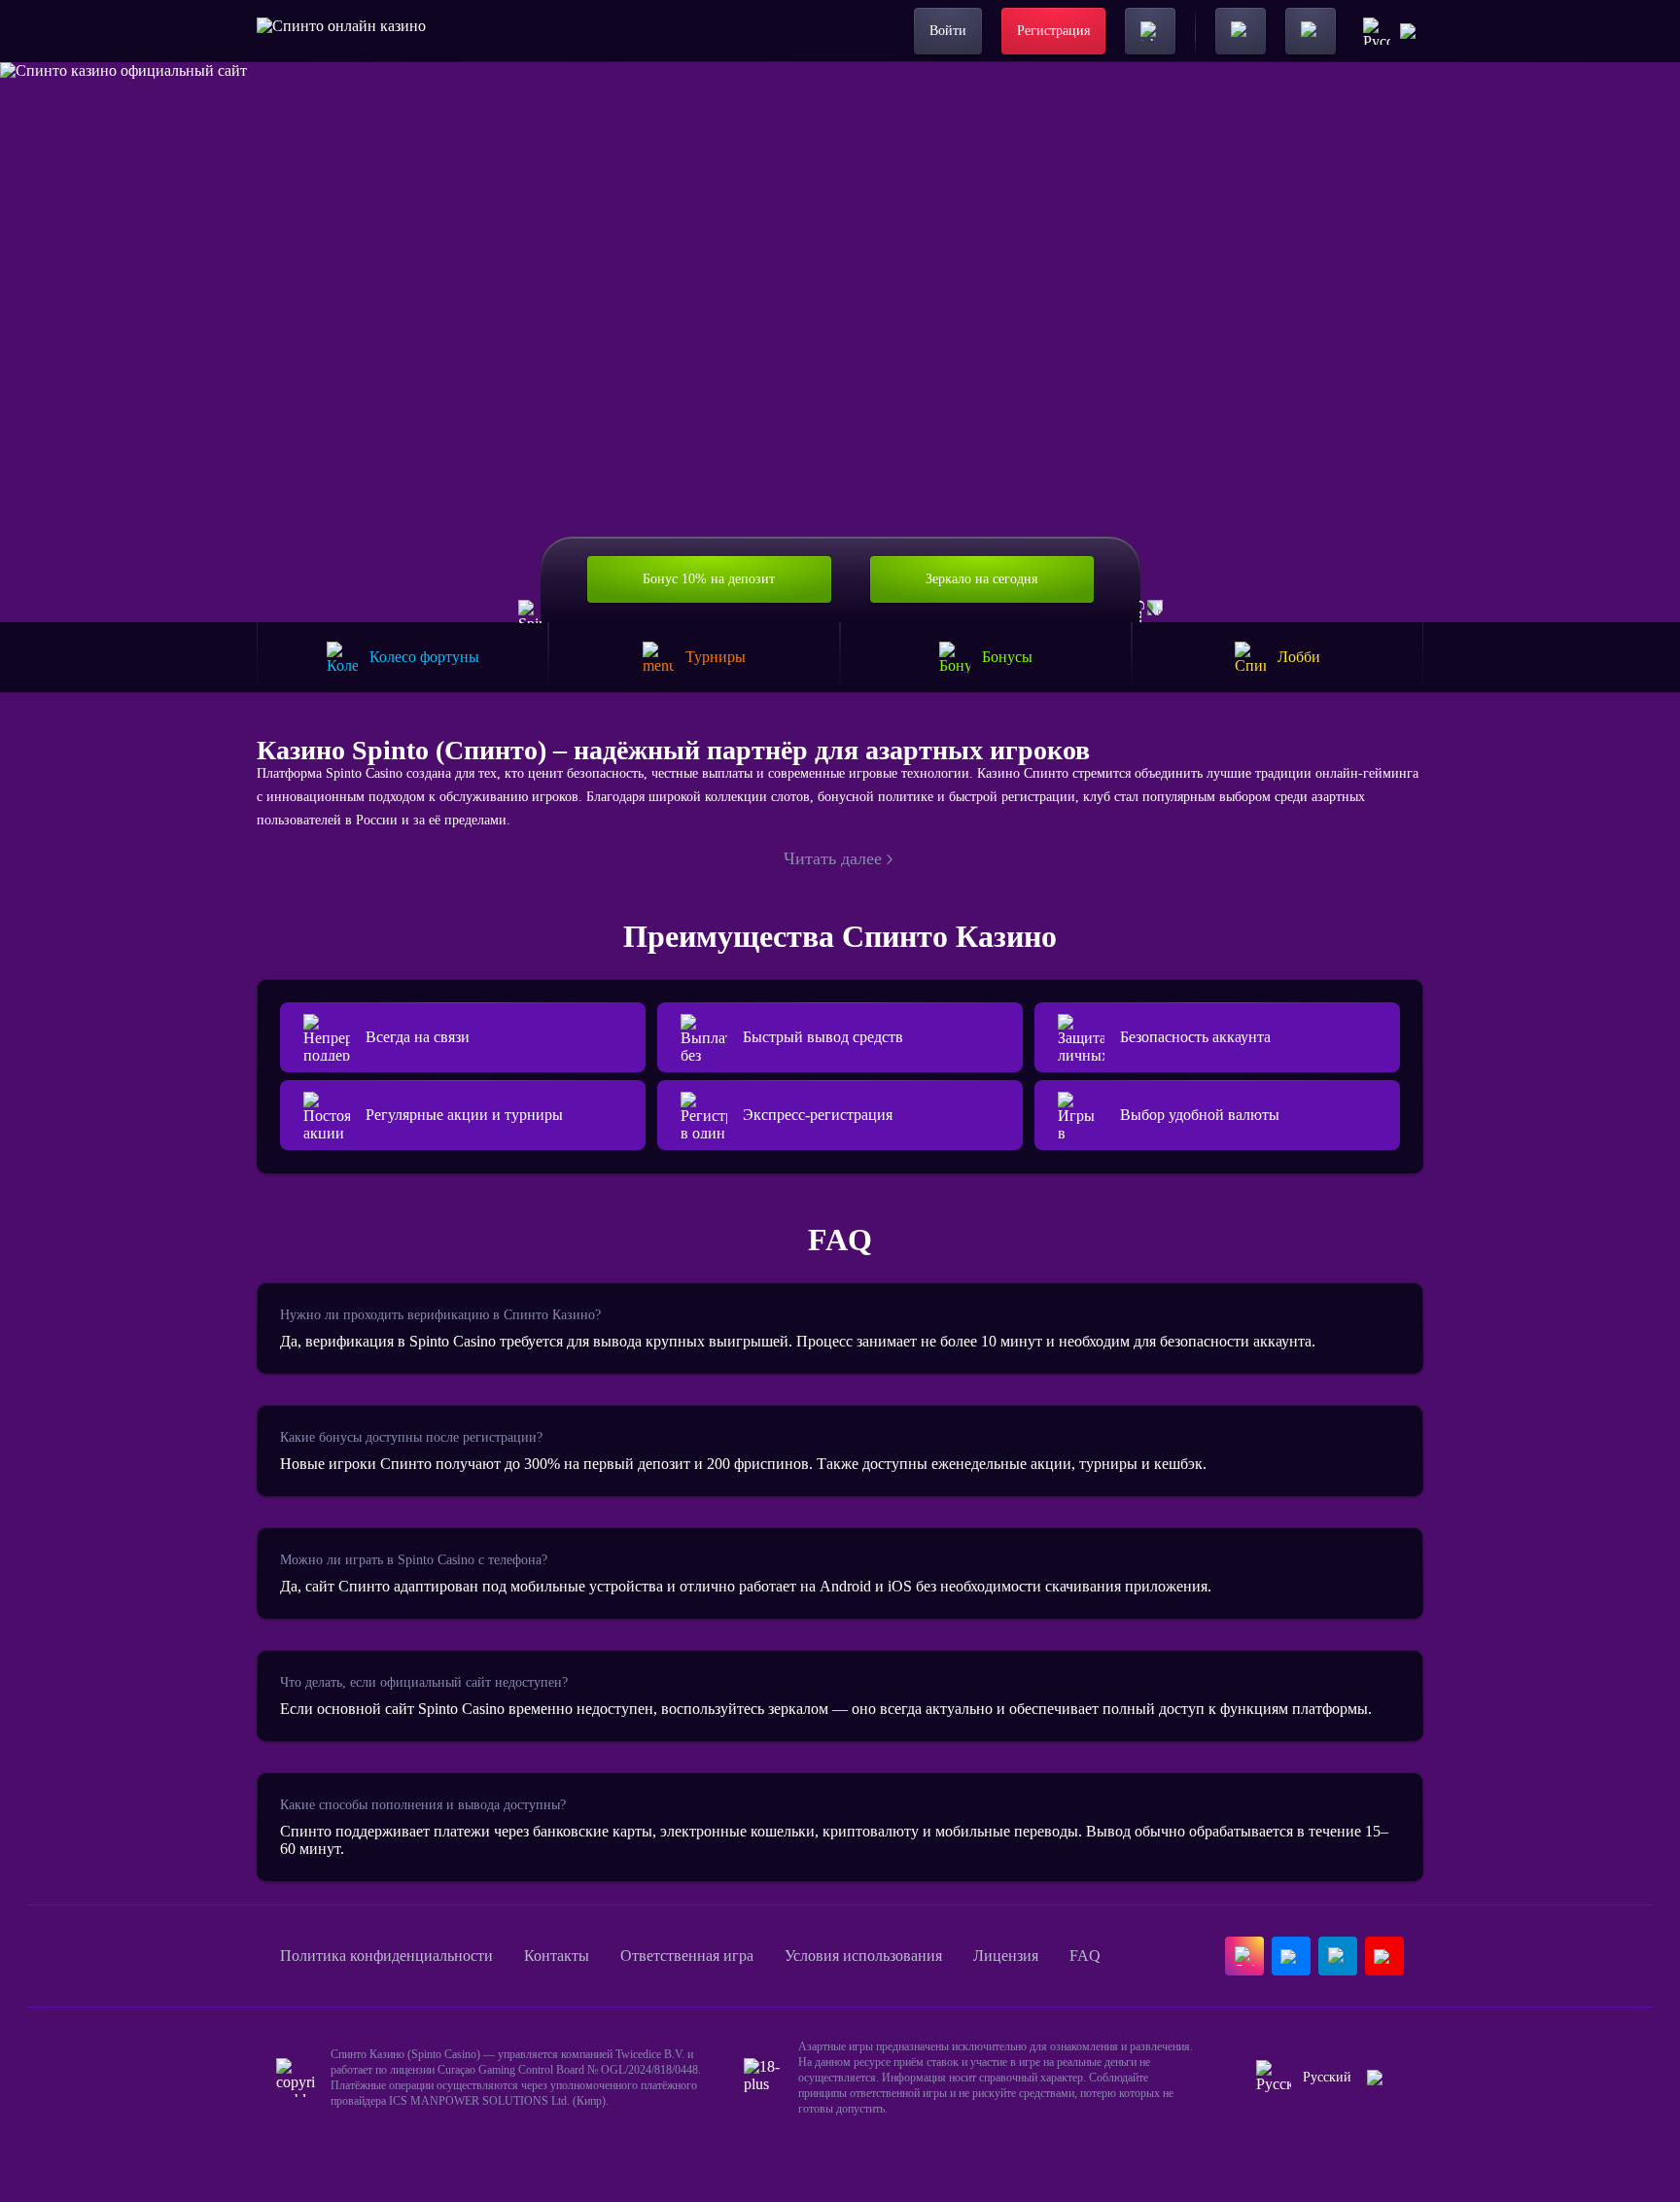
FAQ (1085, 1956)
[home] (341, 31)
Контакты (557, 1956)
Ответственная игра (687, 1956)
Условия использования (863, 1956)
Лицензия (1006, 1956)
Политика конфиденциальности (386, 1956)
